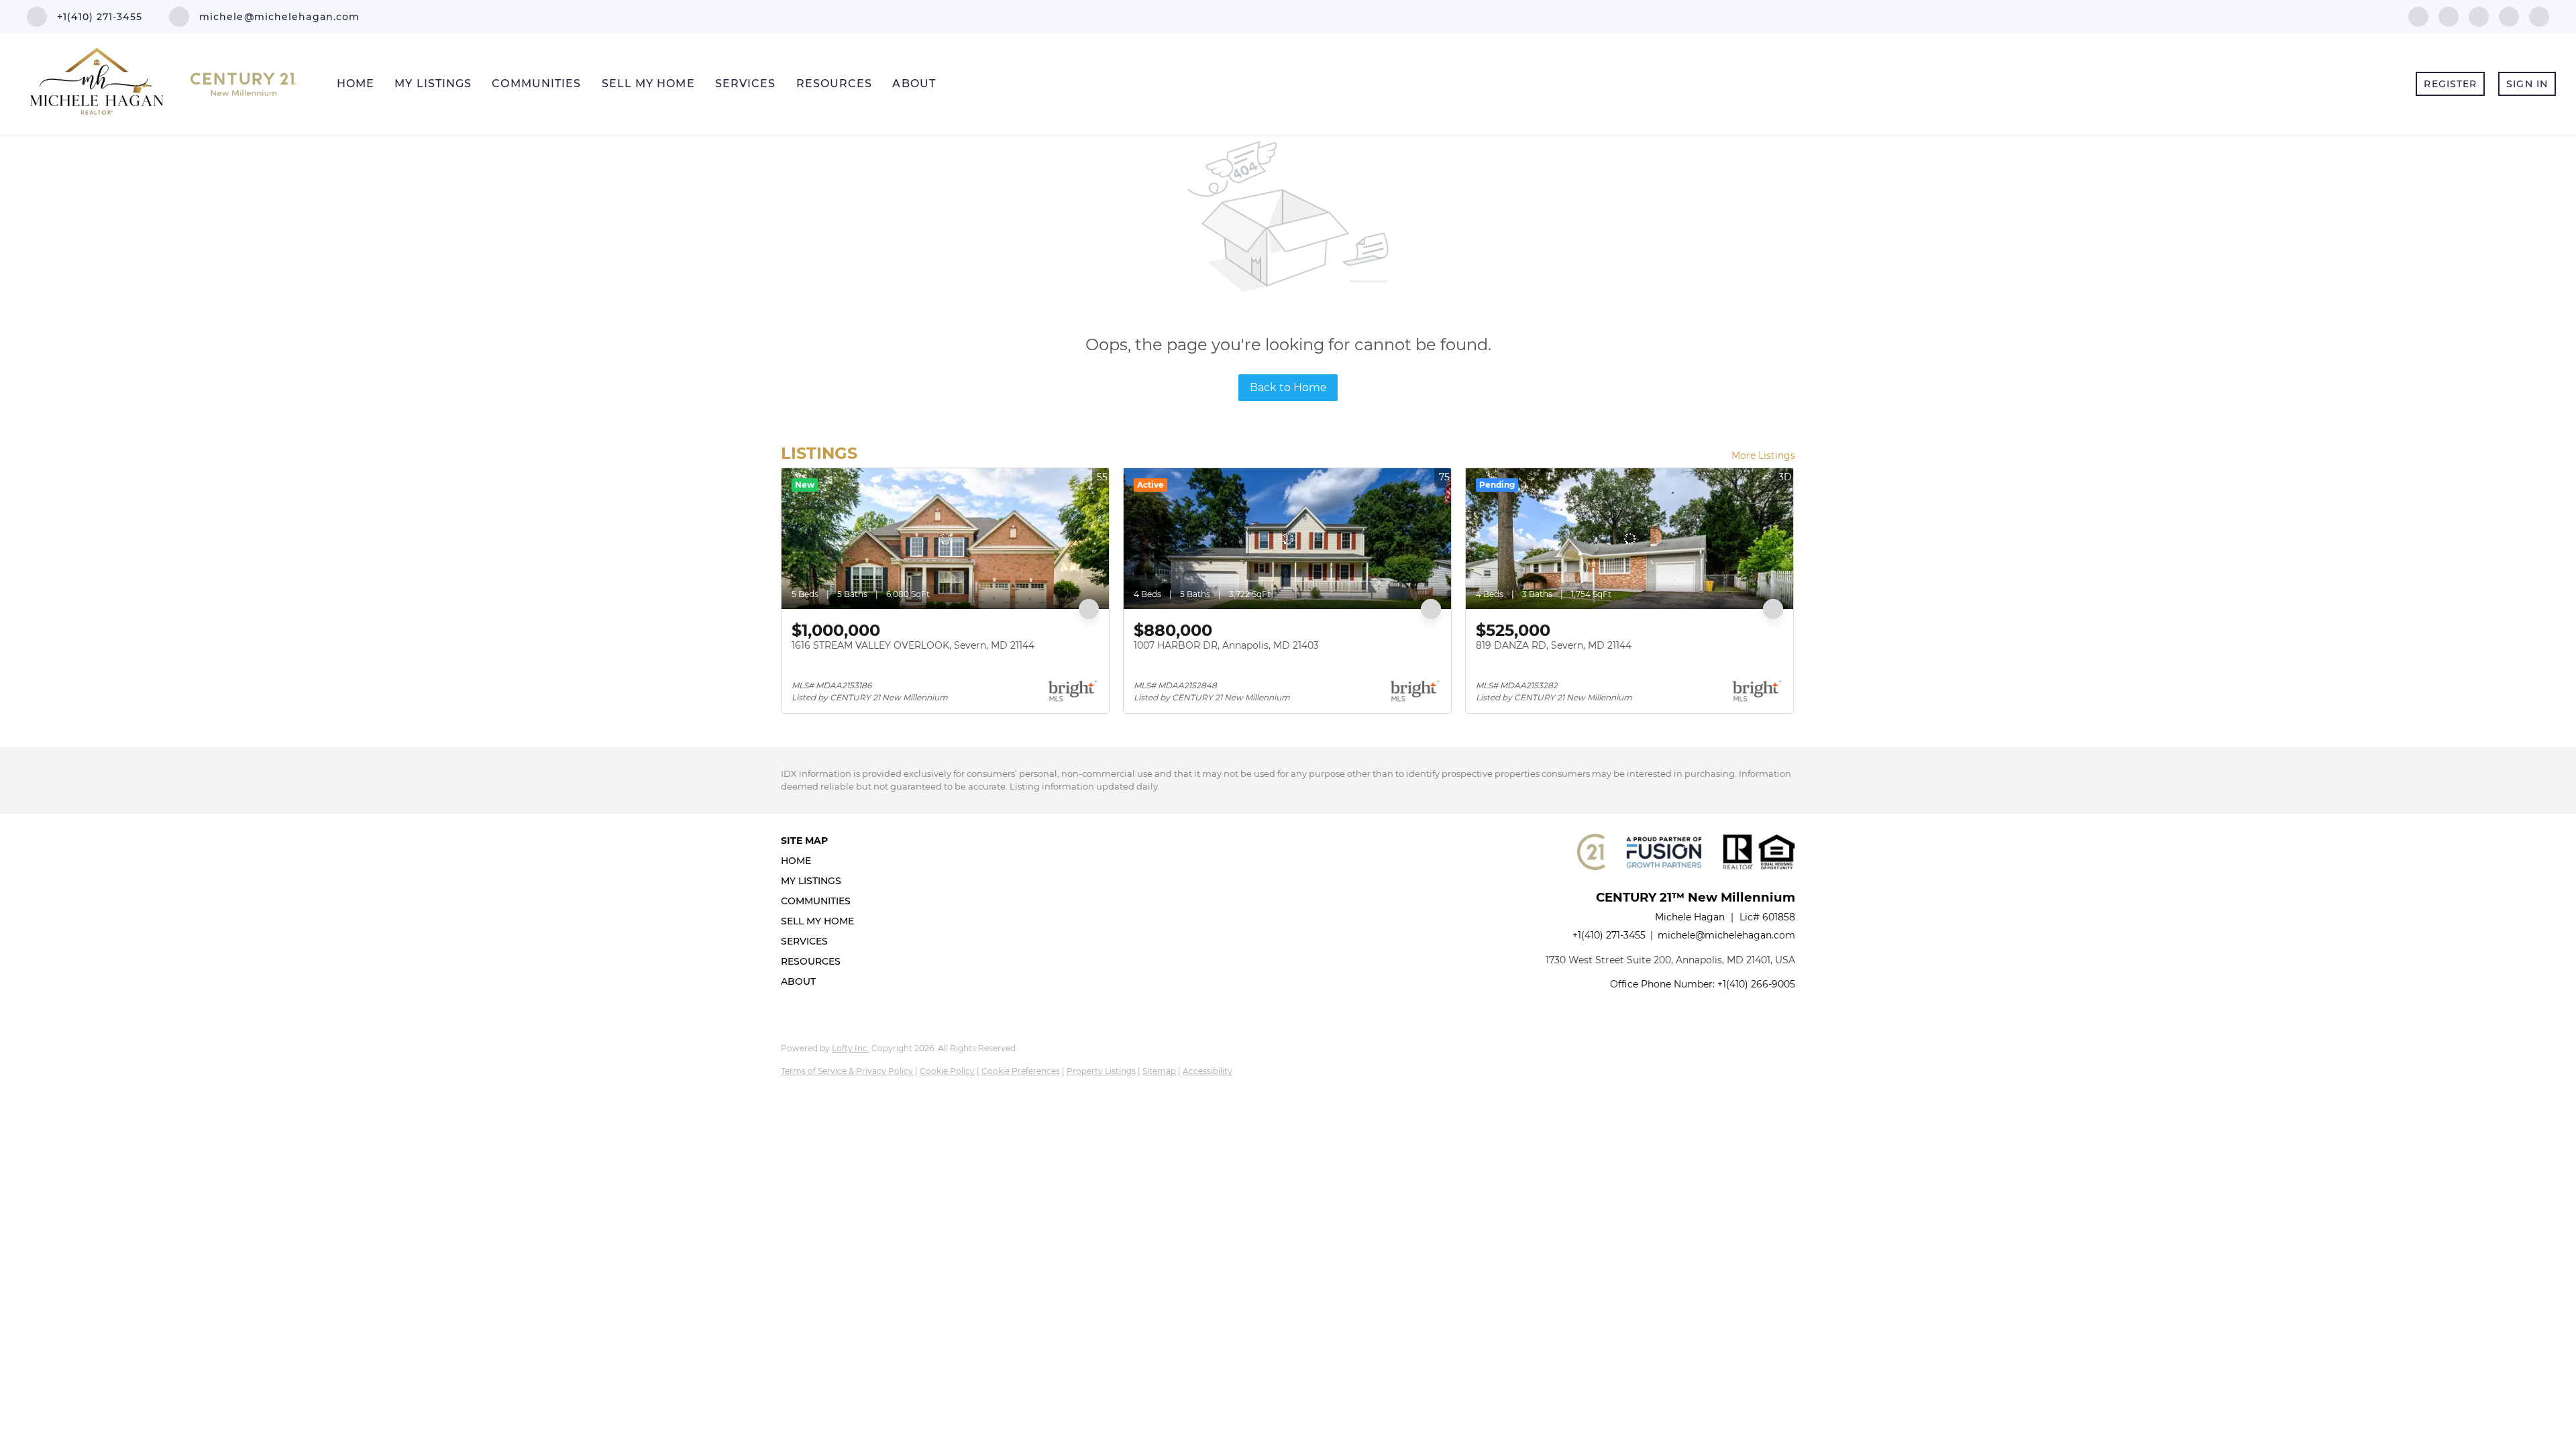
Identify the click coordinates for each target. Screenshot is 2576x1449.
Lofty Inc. (851, 1048)
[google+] (2539, 16)
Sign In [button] (2527, 84)
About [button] (914, 84)
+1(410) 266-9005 (1756, 984)
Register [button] (2450, 84)
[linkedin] (2449, 16)
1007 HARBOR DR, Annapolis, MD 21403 (1226, 645)
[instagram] (2509, 16)
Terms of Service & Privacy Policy (847, 1071)
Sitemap (1159, 1071)
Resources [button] (835, 84)
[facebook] (2418, 16)
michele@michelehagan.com (1726, 935)
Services (746, 84)
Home (356, 84)
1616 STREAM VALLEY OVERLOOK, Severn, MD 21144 (913, 645)
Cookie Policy (947, 1071)
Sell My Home (648, 84)
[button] (821, 861)
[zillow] (2479, 16)
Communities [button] (536, 84)
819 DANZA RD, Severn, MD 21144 (1554, 645)
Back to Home (1288, 387)
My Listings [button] (433, 84)
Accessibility (1207, 1071)
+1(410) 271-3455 (1609, 935)
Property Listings (1101, 1071)
